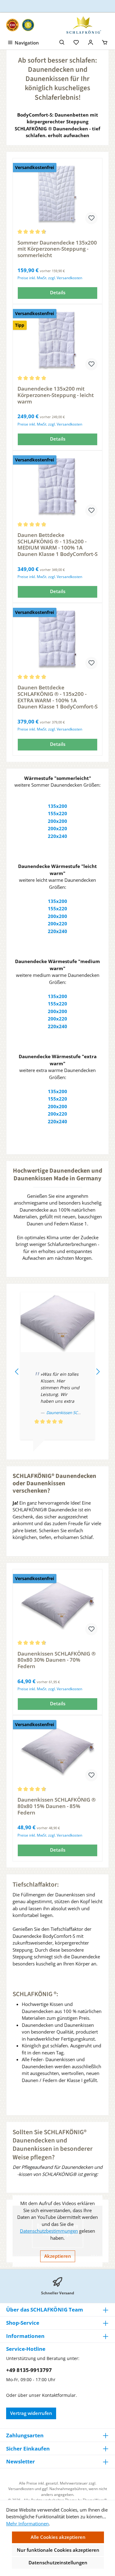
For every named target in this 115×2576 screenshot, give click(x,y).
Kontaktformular (59, 2395)
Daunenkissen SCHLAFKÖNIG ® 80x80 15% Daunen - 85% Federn (57, 1806)
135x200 (57, 806)
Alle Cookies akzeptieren (58, 2537)
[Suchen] (62, 42)
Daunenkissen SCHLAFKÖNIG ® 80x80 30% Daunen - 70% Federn (57, 1660)
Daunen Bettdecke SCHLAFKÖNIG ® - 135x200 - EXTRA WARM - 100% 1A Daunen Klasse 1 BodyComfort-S (57, 697)
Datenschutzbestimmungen (49, 2231)
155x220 (57, 813)
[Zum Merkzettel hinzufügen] (91, 218)
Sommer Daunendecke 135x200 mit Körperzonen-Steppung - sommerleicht (57, 249)
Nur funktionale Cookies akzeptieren (58, 2550)
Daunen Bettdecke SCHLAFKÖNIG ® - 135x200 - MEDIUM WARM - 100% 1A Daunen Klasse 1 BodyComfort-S (57, 545)
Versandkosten (21, 2489)
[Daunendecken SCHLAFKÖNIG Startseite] (83, 25)
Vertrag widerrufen (31, 2413)
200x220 (57, 828)
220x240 (57, 836)
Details (58, 292)
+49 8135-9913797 (29, 2370)
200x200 (57, 821)
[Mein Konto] (91, 42)
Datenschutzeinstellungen (58, 2563)
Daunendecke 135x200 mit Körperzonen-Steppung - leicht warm (56, 395)
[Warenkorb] (105, 42)
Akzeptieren (58, 2256)
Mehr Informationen (27, 2524)
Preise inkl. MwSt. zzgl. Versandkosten (50, 278)
